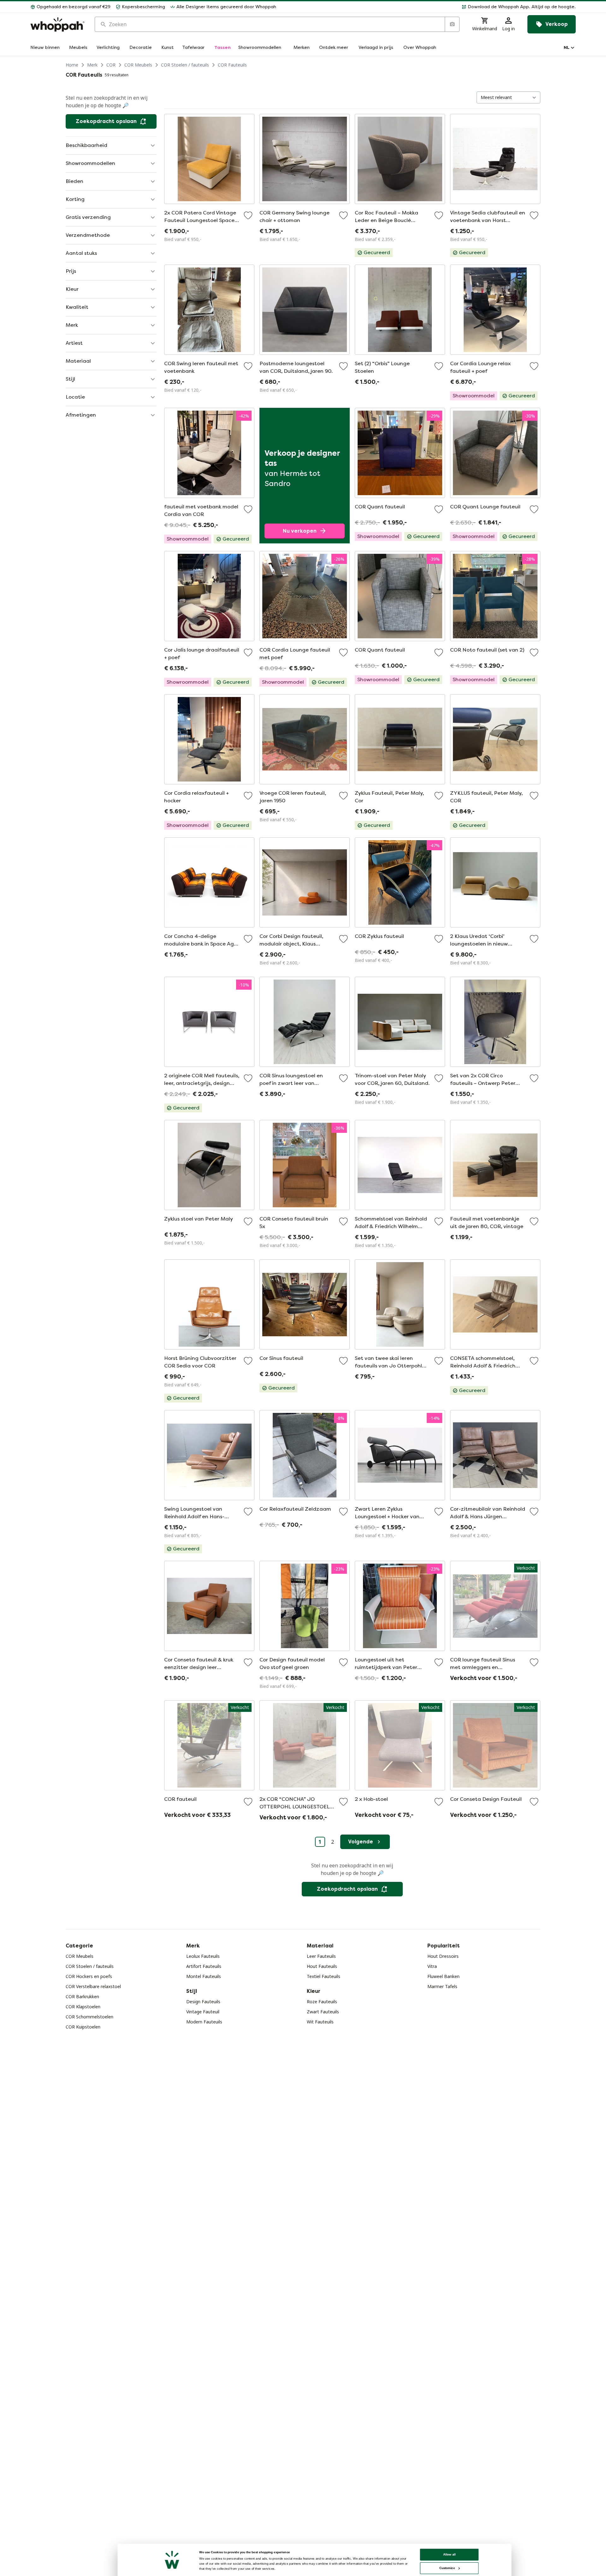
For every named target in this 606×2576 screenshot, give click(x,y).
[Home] (57, 24)
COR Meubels (138, 65)
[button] (428, 7)
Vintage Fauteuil (203, 2012)
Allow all (449, 2554)
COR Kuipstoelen (83, 2027)
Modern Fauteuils (204, 2022)
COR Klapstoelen (83, 2007)
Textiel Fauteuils (324, 1976)
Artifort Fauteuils (204, 1966)
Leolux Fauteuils (203, 1956)
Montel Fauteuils (204, 1976)
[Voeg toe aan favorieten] (248, 215)
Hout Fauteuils (322, 1966)
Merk (92, 65)
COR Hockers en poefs (89, 1976)
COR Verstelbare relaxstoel (93, 1986)
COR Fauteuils (232, 65)
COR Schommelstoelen (89, 2017)
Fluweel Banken (443, 1976)
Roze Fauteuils (322, 2002)
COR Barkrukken (82, 1996)
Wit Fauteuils (320, 2022)
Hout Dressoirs (443, 1956)
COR (111, 65)
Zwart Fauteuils (323, 2012)
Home (72, 65)
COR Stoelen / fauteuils (185, 65)
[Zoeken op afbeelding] (452, 24)
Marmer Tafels (442, 1986)
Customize (447, 2568)
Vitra (432, 1966)
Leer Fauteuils (321, 1956)
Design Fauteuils (203, 2002)
